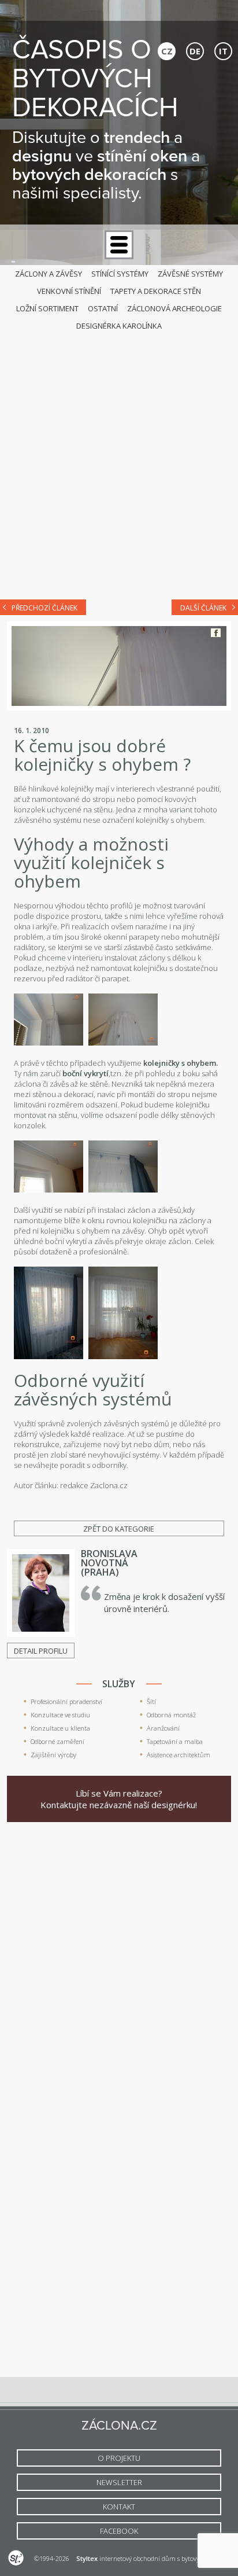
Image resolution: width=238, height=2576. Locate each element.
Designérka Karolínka (119, 326)
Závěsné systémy (190, 274)
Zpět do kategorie (119, 1529)
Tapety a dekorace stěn (156, 291)
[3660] (123, 1043)
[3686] (49, 1356)
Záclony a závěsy (49, 274)
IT (223, 51)
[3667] (49, 1190)
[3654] (123, 1356)
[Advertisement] (119, 462)
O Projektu (119, 2458)
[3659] (49, 1043)
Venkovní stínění (69, 291)
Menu (119, 245)
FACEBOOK (119, 2531)
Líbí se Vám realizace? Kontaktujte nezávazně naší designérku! (119, 1799)
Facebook (216, 633)
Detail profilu (41, 1651)
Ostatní (103, 308)
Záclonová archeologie (174, 308)
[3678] (123, 1190)
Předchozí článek (44, 608)
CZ (167, 51)
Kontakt (119, 2507)
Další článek (203, 608)
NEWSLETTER (119, 2482)
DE (195, 51)
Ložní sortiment (47, 308)
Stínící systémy (120, 274)
